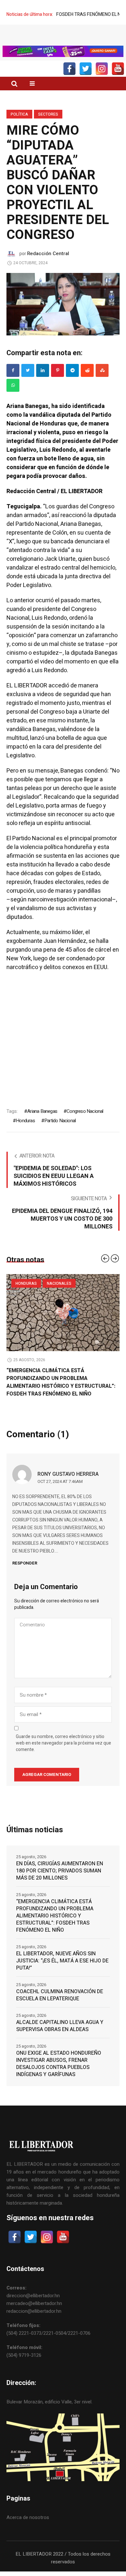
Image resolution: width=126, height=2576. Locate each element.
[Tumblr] (13, 398)
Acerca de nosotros (28, 2530)
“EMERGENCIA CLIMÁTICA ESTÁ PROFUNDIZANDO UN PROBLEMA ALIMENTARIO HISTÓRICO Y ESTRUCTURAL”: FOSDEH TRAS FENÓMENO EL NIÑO (61, 1395)
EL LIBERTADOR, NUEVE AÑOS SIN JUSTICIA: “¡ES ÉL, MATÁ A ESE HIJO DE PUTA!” (62, 1973)
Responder (25, 1575)
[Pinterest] (58, 383)
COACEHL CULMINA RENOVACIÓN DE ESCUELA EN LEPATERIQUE (60, 2007)
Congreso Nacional (85, 1124)
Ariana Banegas (42, 1124)
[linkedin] (43, 383)
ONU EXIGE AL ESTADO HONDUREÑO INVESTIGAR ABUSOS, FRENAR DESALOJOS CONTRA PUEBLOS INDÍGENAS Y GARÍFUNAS (59, 2076)
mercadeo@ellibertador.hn (34, 2316)
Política (19, 127)
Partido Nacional (60, 1133)
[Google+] (72, 383)
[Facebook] (13, 383)
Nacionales (59, 1296)
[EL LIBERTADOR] (63, 41)
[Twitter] (28, 383)
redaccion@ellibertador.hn (34, 2323)
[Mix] (102, 383)
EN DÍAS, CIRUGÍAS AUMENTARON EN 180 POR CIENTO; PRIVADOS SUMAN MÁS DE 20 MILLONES (60, 1883)
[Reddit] (87, 383)
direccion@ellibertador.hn (33, 2308)
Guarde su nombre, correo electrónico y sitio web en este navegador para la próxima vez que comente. (63, 1756)
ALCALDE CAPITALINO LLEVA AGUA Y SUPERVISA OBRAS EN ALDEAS (60, 2038)
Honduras (25, 1133)
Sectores (48, 127)
